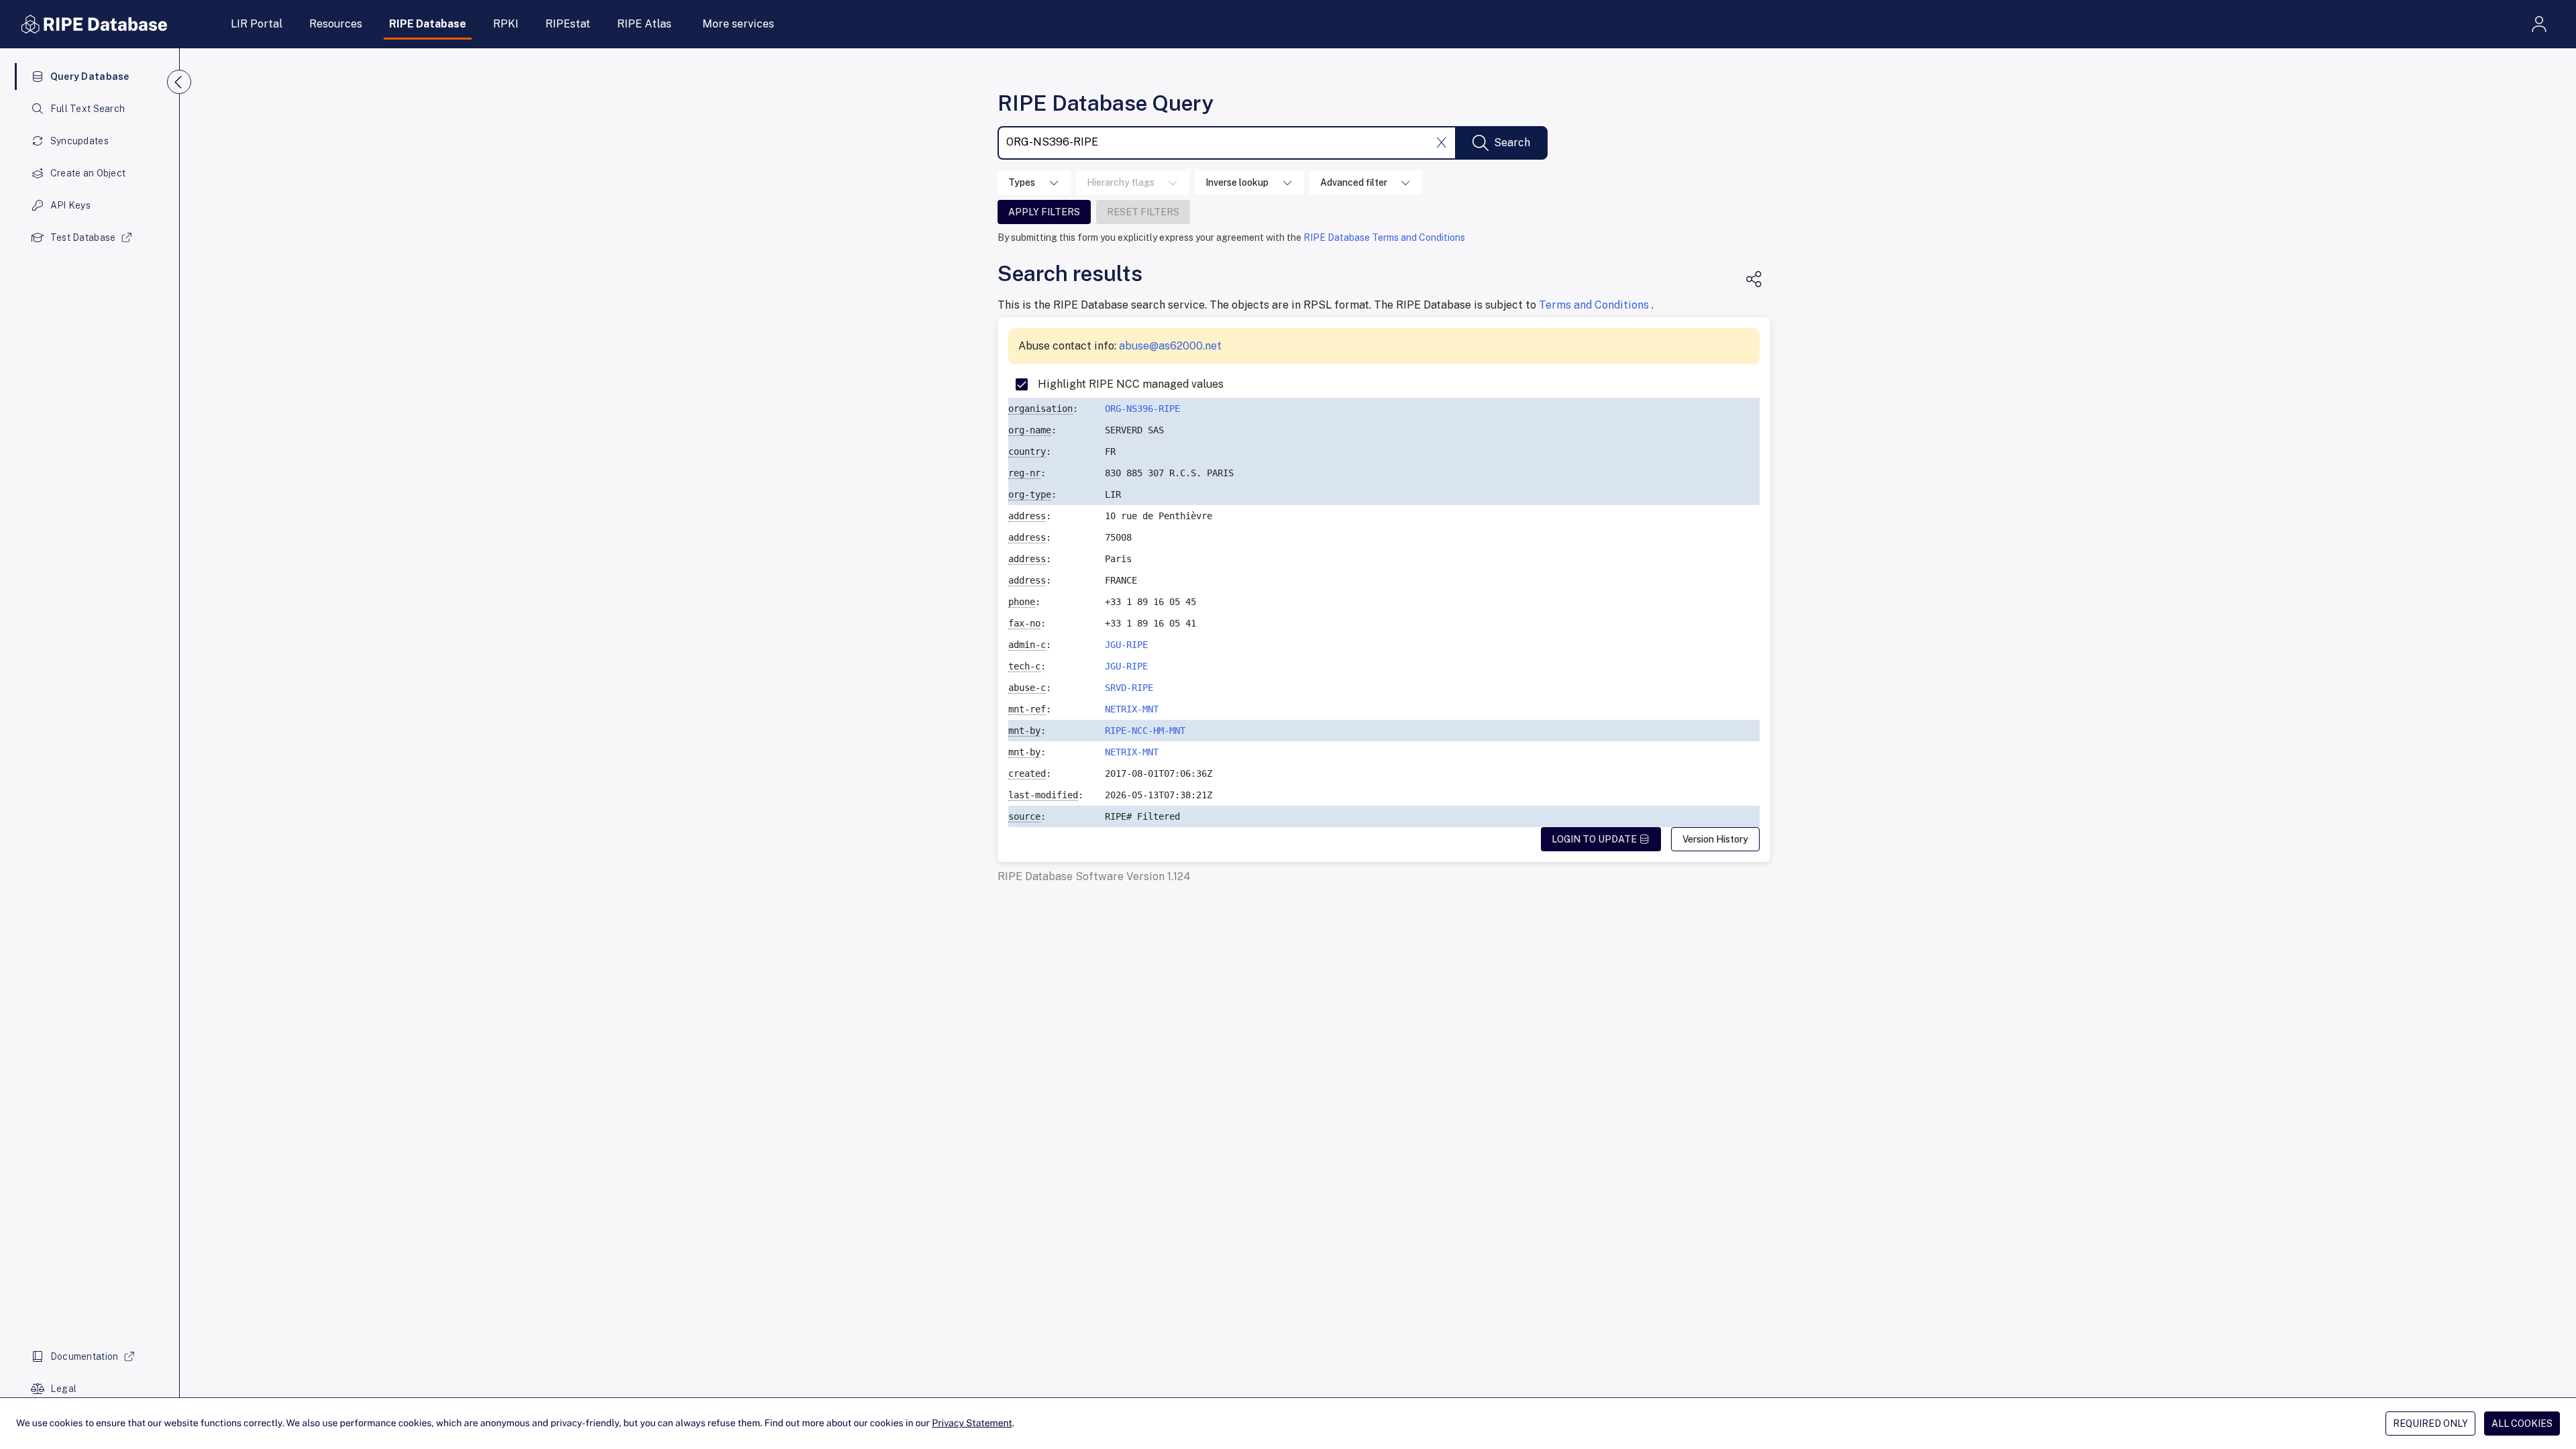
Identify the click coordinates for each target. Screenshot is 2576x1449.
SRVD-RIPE (1129, 688)
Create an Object (88, 173)
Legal (63, 1389)
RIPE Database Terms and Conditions (1384, 237)
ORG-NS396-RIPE (1142, 409)
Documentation (85, 1356)
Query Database (90, 76)
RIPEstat (568, 24)
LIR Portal (257, 24)
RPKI (506, 24)
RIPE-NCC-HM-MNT (1145, 731)
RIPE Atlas (644, 24)
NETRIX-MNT (1132, 709)
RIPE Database (428, 24)
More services (738, 24)
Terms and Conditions (1595, 305)
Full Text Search (88, 109)
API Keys (70, 205)
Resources (336, 24)
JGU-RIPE (1126, 645)
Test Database (83, 237)
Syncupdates (79, 141)
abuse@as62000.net (1170, 346)
